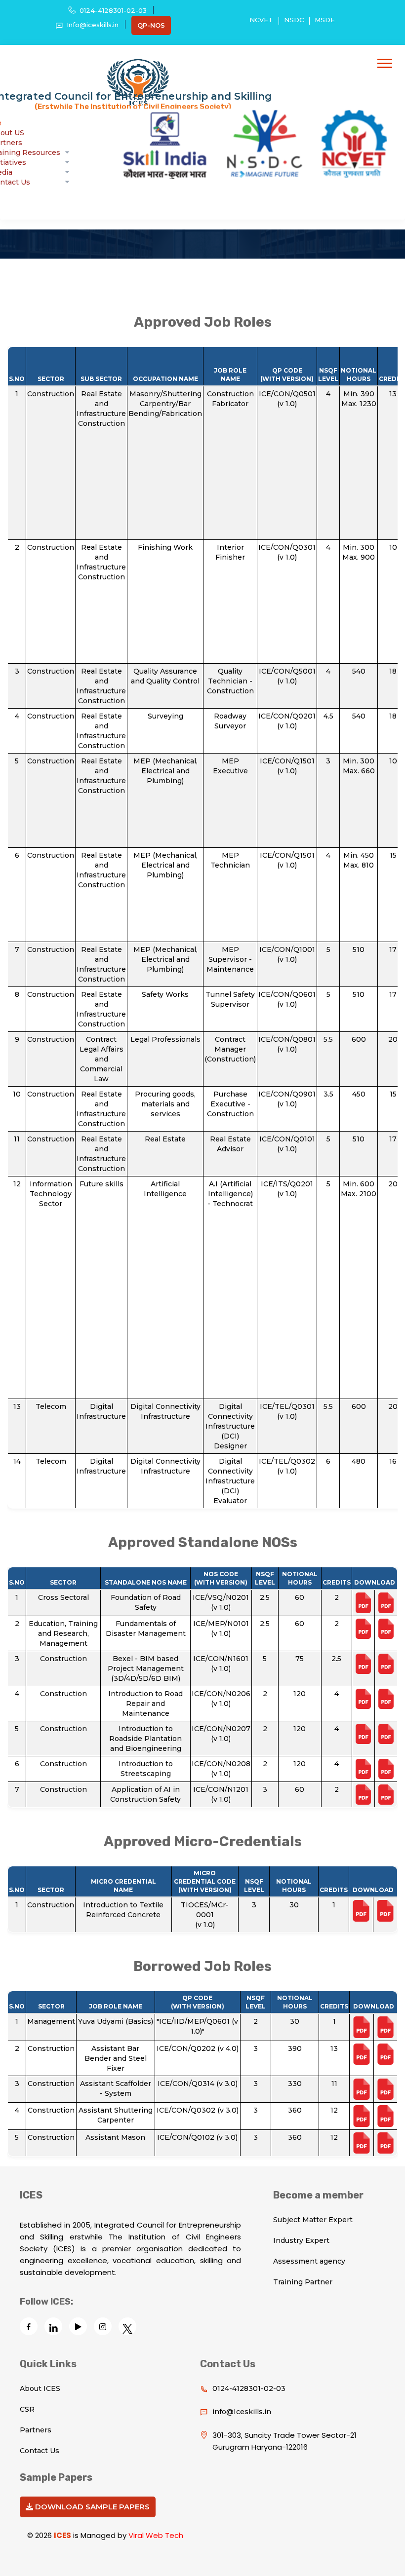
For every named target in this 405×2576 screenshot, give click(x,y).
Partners (36, 2430)
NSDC (294, 20)
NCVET (261, 20)
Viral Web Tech (156, 2535)
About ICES (40, 2388)
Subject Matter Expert (313, 2220)
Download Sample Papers (91, 2507)
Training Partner (303, 2282)
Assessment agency (309, 2261)
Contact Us (40, 2451)
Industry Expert (301, 2240)
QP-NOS (151, 25)
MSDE (325, 20)
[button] (385, 63)
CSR (27, 2409)
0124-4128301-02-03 (113, 10)
